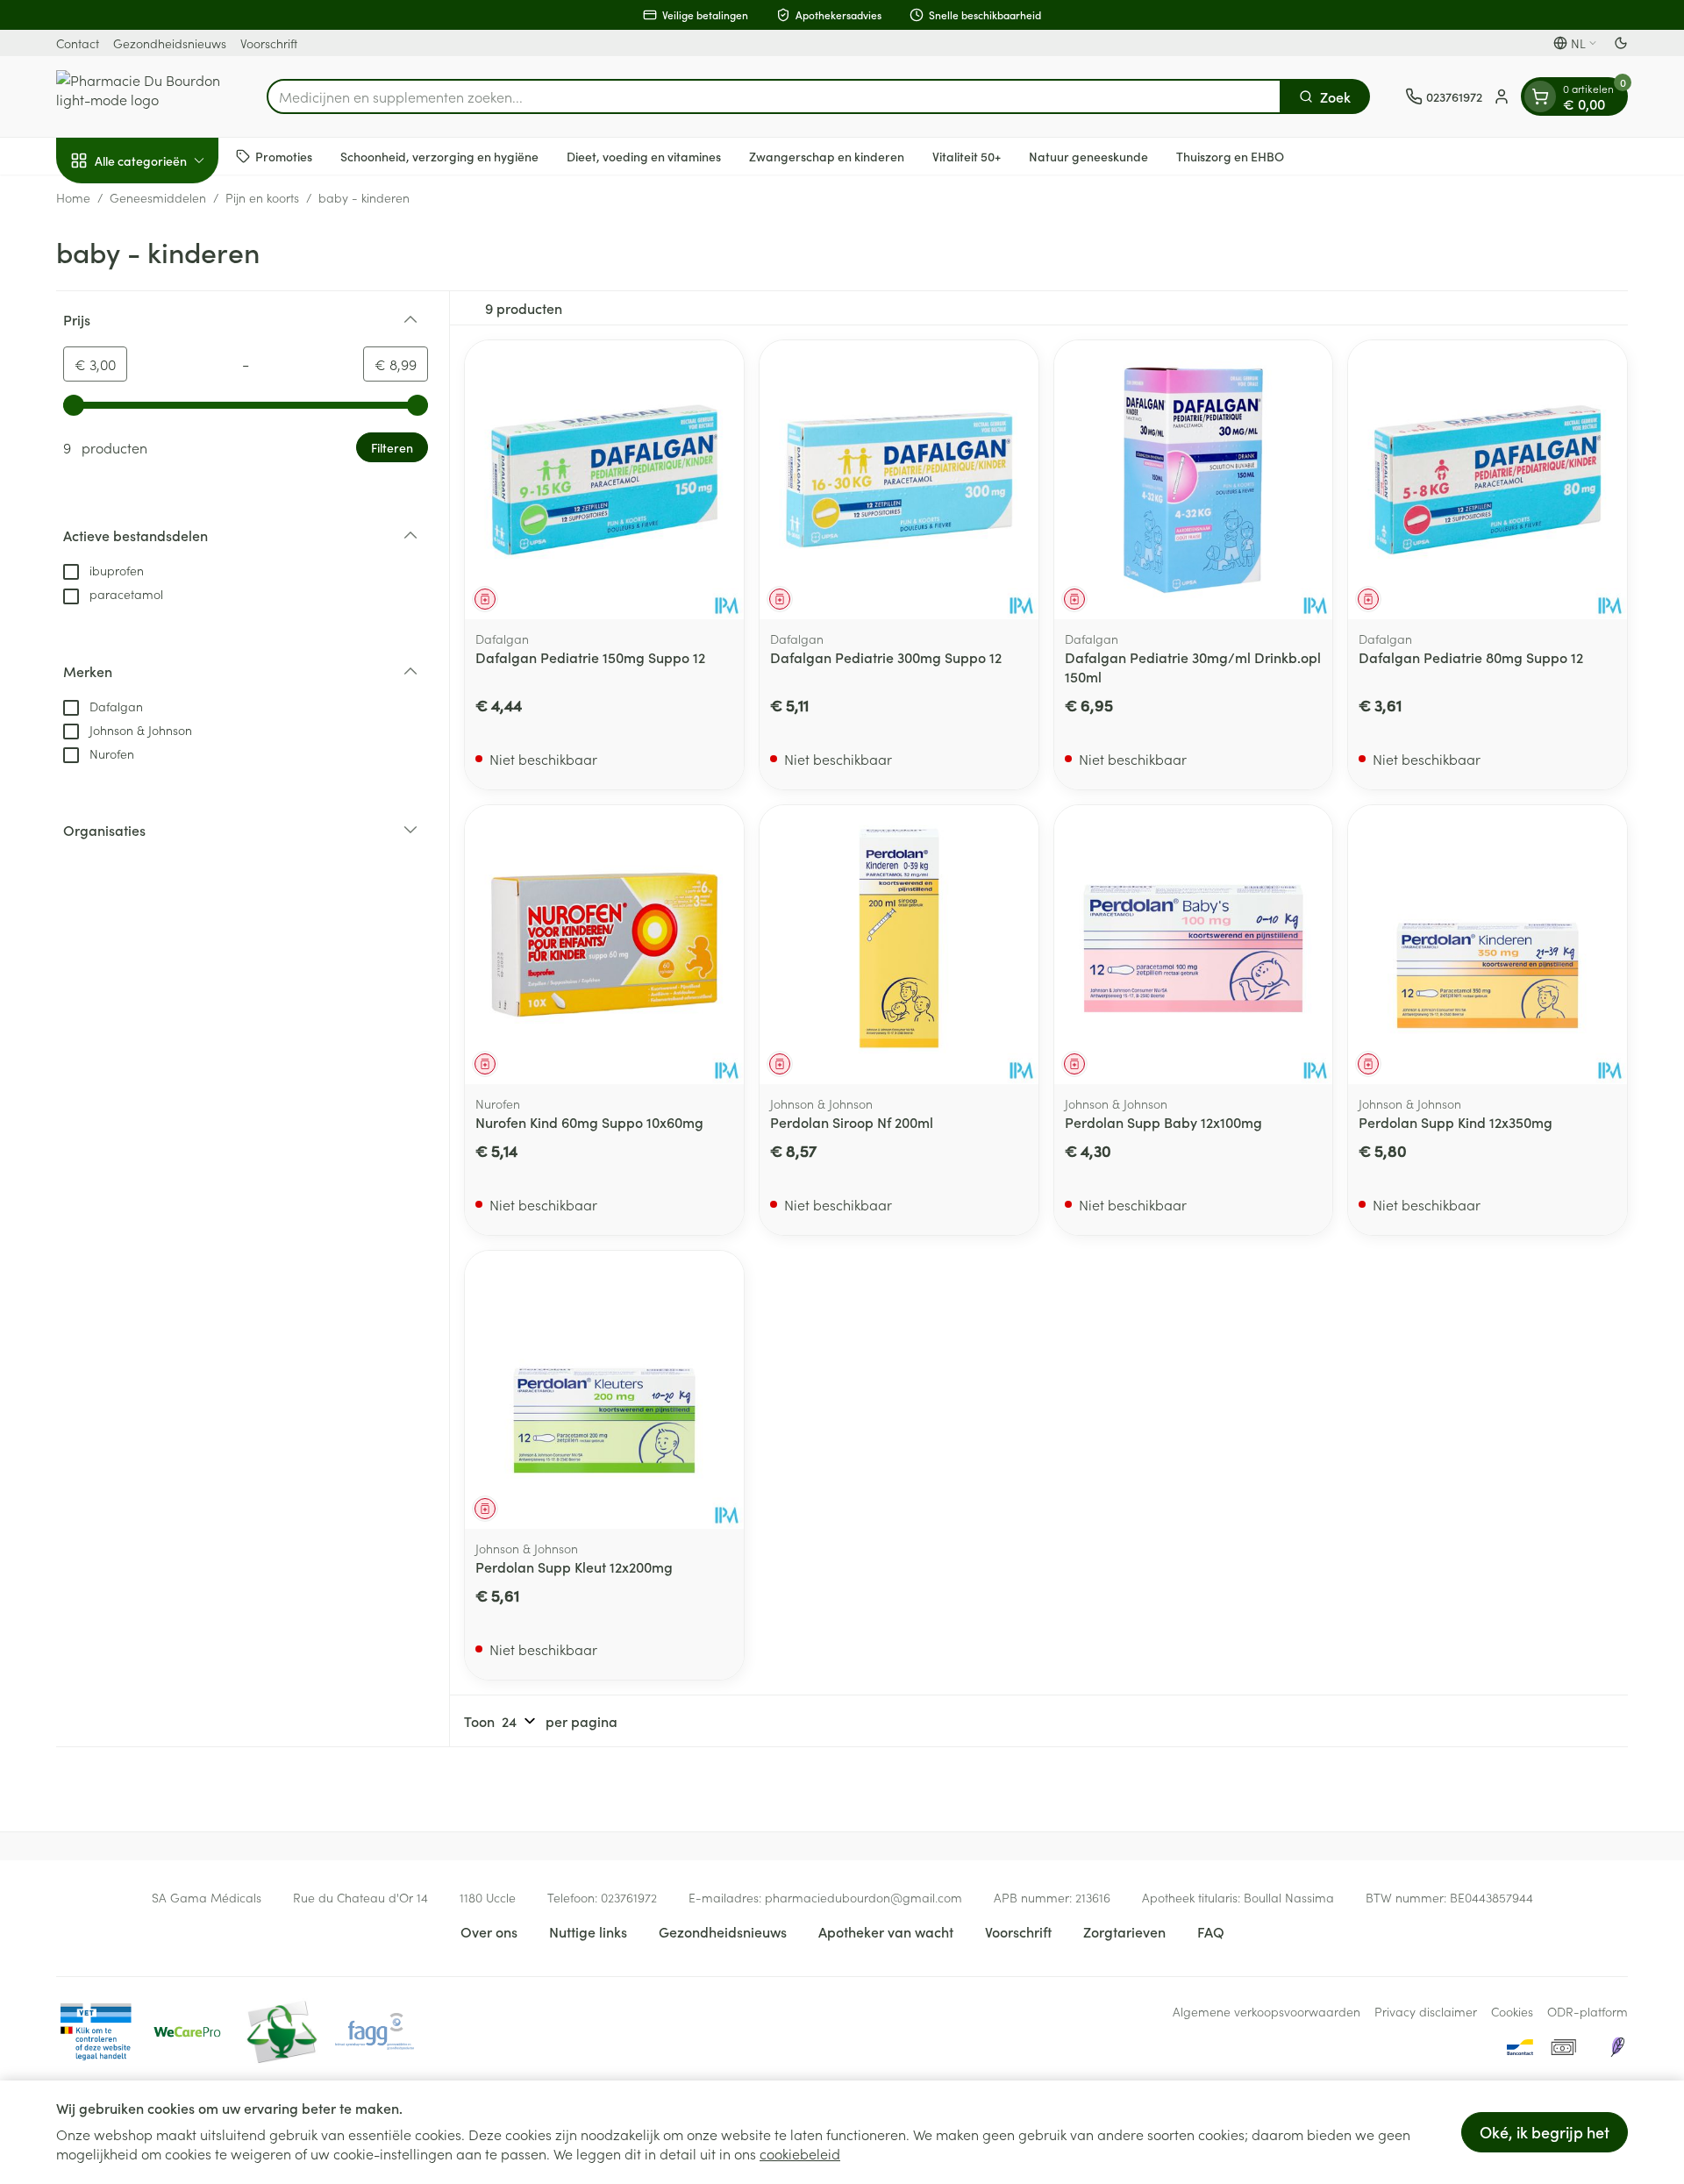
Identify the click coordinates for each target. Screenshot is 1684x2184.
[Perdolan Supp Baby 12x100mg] (1194, 945)
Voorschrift (269, 43)
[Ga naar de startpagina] (144, 96)
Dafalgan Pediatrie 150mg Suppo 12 (590, 657)
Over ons (489, 1931)
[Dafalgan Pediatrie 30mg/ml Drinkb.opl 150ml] (1194, 480)
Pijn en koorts (262, 197)
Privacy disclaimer (1426, 2011)
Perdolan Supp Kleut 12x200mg (574, 1567)
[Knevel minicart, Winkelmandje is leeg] (1540, 96)
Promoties (284, 155)
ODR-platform (1588, 2011)
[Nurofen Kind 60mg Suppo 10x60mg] (604, 945)
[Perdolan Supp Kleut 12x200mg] (604, 1390)
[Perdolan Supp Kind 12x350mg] (1488, 945)
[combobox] (774, 96)
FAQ (1211, 1931)
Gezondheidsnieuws (170, 43)
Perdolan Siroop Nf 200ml (852, 1122)
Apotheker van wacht (886, 1931)
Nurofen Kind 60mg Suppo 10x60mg (589, 1122)
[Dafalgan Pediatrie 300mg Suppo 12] (899, 480)
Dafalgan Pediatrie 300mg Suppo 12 (886, 657)
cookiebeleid (800, 2153)
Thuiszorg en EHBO (1230, 155)
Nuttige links (588, 1931)
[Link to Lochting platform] (1617, 2047)
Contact (78, 43)
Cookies (1512, 2011)
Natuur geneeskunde (1088, 155)
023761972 (629, 1897)
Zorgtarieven (1124, 1931)
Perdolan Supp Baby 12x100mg (1163, 1122)
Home (73, 197)
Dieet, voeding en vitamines (644, 155)
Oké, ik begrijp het (1545, 2132)
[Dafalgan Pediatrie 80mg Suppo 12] (1488, 480)
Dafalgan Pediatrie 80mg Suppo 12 (1471, 657)
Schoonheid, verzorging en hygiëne (439, 155)
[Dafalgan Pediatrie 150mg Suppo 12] (604, 480)
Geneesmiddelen (158, 197)
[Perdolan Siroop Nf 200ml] (899, 945)
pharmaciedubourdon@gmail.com (863, 1897)
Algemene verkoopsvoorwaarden (1267, 2011)
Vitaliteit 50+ (967, 155)
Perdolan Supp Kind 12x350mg (1456, 1122)
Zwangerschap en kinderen (827, 155)
